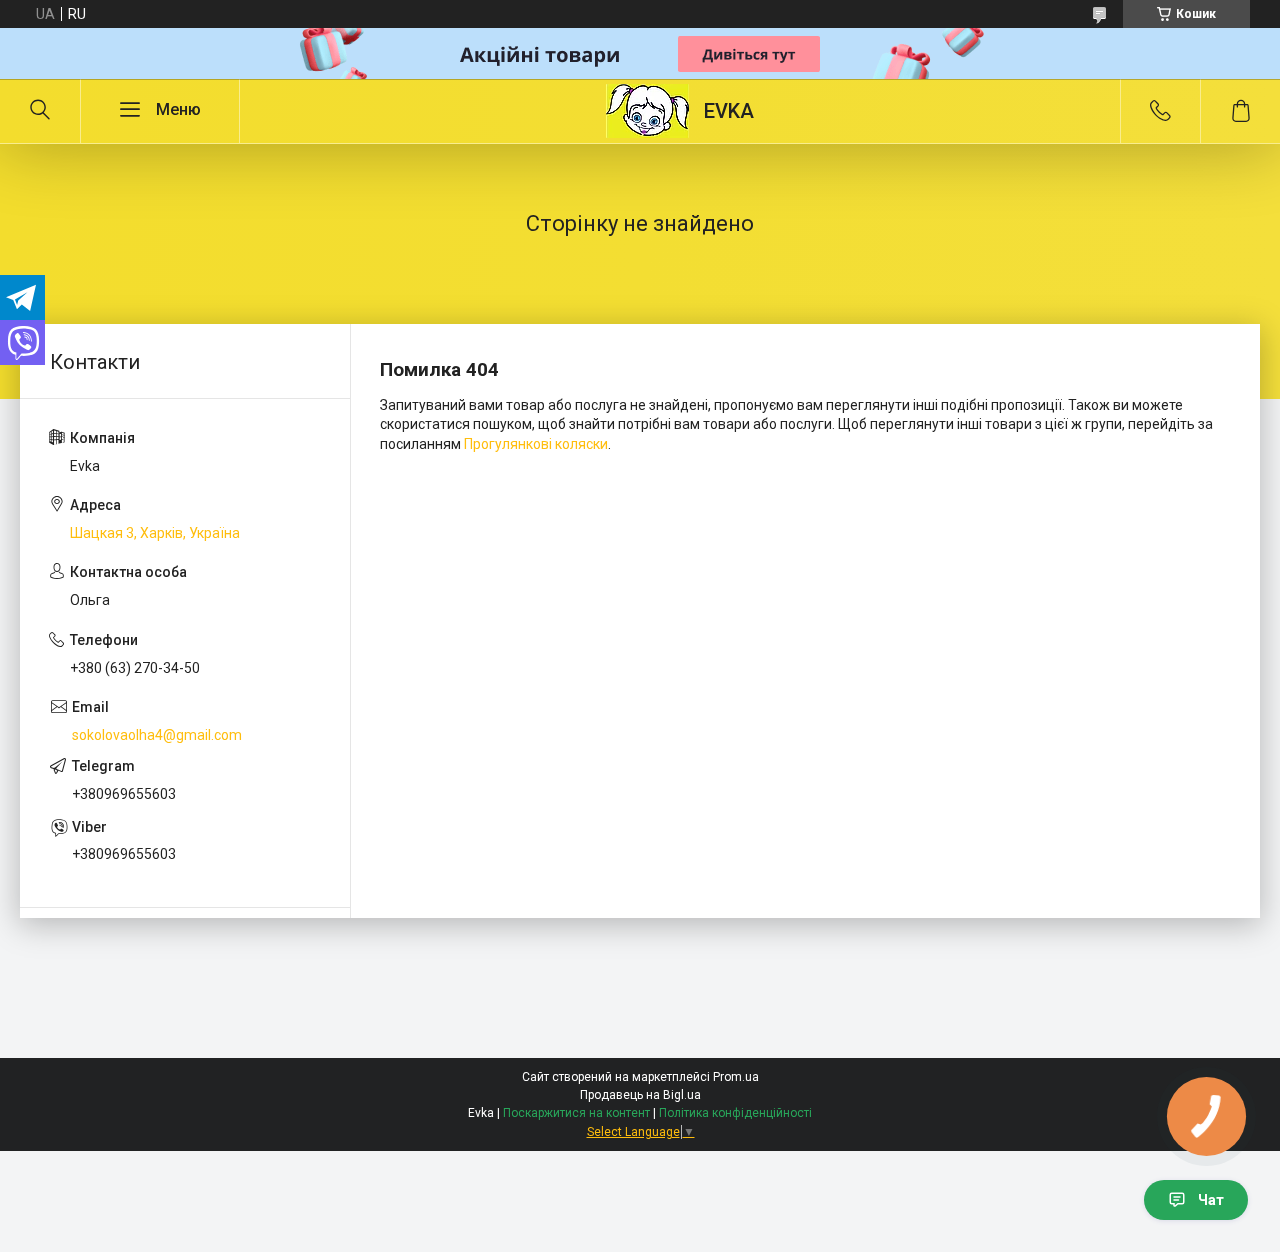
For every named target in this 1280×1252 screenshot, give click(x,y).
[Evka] (647, 111)
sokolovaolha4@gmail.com (157, 735)
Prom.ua (736, 1077)
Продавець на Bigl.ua (640, 1095)
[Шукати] (40, 111)
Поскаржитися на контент (576, 1113)
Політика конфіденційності (735, 1113)
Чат (1211, 1200)
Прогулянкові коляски (536, 444)
